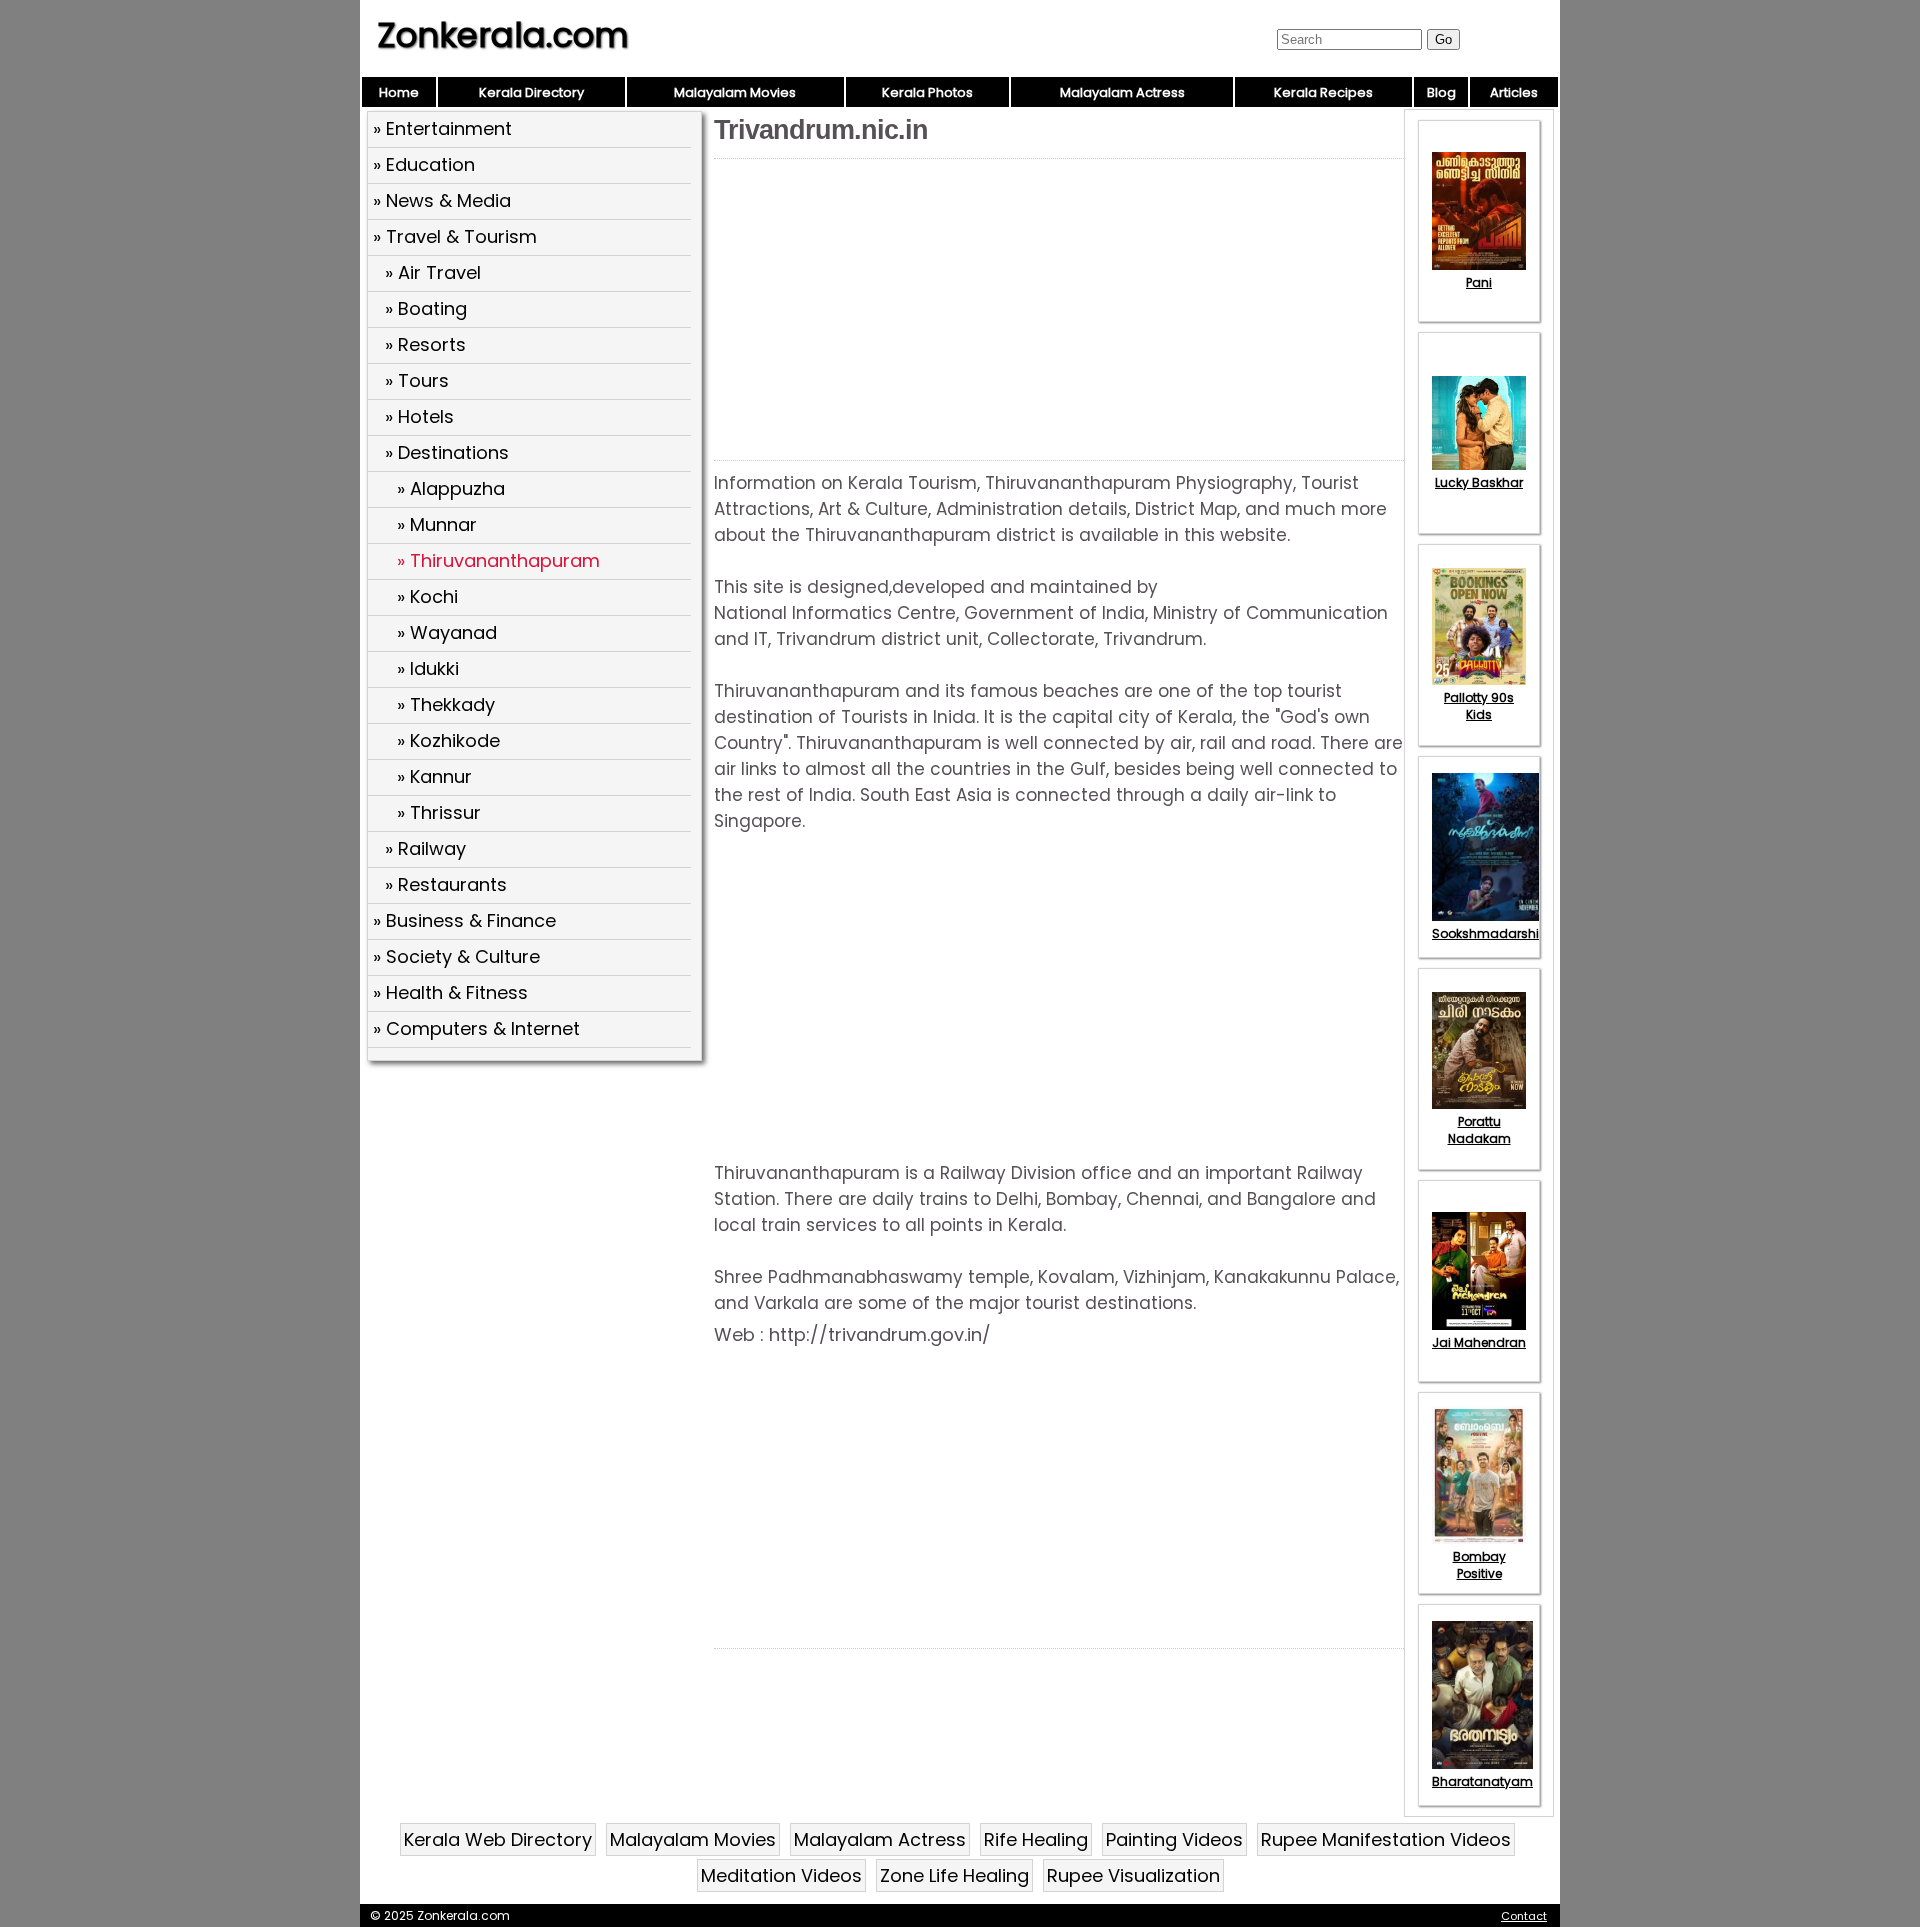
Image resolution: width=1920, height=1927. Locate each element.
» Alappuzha (451, 488)
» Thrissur (439, 812)
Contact (1524, 1916)
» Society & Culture (456, 956)
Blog (1441, 92)
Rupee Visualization (1133, 1875)
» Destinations (447, 452)
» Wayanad (447, 632)
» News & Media (442, 200)
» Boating (426, 308)
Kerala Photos (927, 92)
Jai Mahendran (1479, 1342)
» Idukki (428, 668)
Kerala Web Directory (498, 1839)
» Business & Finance (464, 920)
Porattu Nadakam (1479, 1130)
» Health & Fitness (450, 992)
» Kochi (427, 596)
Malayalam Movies (735, 92)
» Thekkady (446, 704)
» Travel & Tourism (455, 236)
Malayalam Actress (1122, 92)
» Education (424, 164)
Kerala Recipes (1323, 92)
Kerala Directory (531, 92)
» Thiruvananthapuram (498, 560)
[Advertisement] (537, 1213)
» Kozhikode (448, 740)
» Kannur (434, 776)
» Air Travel (433, 272)
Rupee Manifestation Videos (1386, 1839)
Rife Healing (1036, 1839)
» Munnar (437, 524)
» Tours (417, 380)
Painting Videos (1174, 1839)
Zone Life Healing (954, 1875)
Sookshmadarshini (1491, 933)
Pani (1479, 282)
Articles (1514, 92)
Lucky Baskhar (1479, 482)
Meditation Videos (781, 1875)
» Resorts (425, 344)
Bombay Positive (1479, 1565)
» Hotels (419, 416)
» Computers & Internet (476, 1028)
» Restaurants (446, 884)
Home (399, 92)
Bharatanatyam (1482, 1781)
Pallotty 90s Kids (1479, 706)
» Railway (425, 848)
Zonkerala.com (503, 35)
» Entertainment (442, 128)
